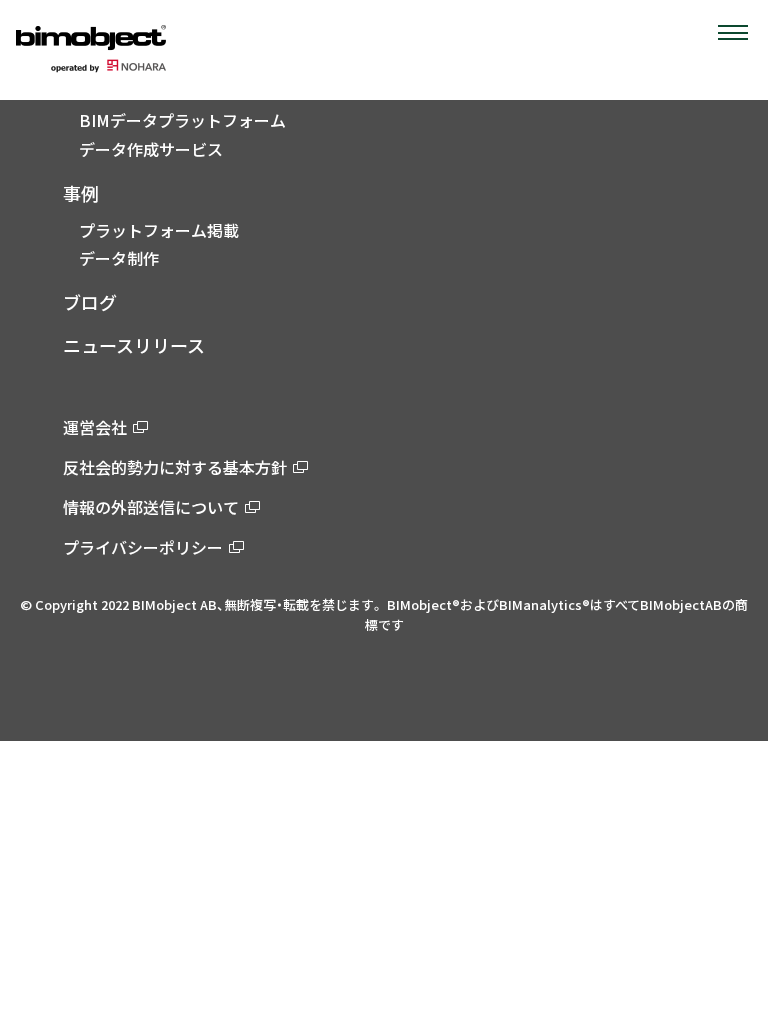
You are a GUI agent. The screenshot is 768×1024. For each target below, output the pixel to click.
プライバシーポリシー (143, 547)
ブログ (90, 302)
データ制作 (119, 258)
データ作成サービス (151, 149)
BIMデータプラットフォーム (182, 120)
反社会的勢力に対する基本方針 (175, 467)
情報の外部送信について (151, 507)
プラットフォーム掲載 (159, 230)
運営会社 (95, 427)
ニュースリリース (134, 345)
